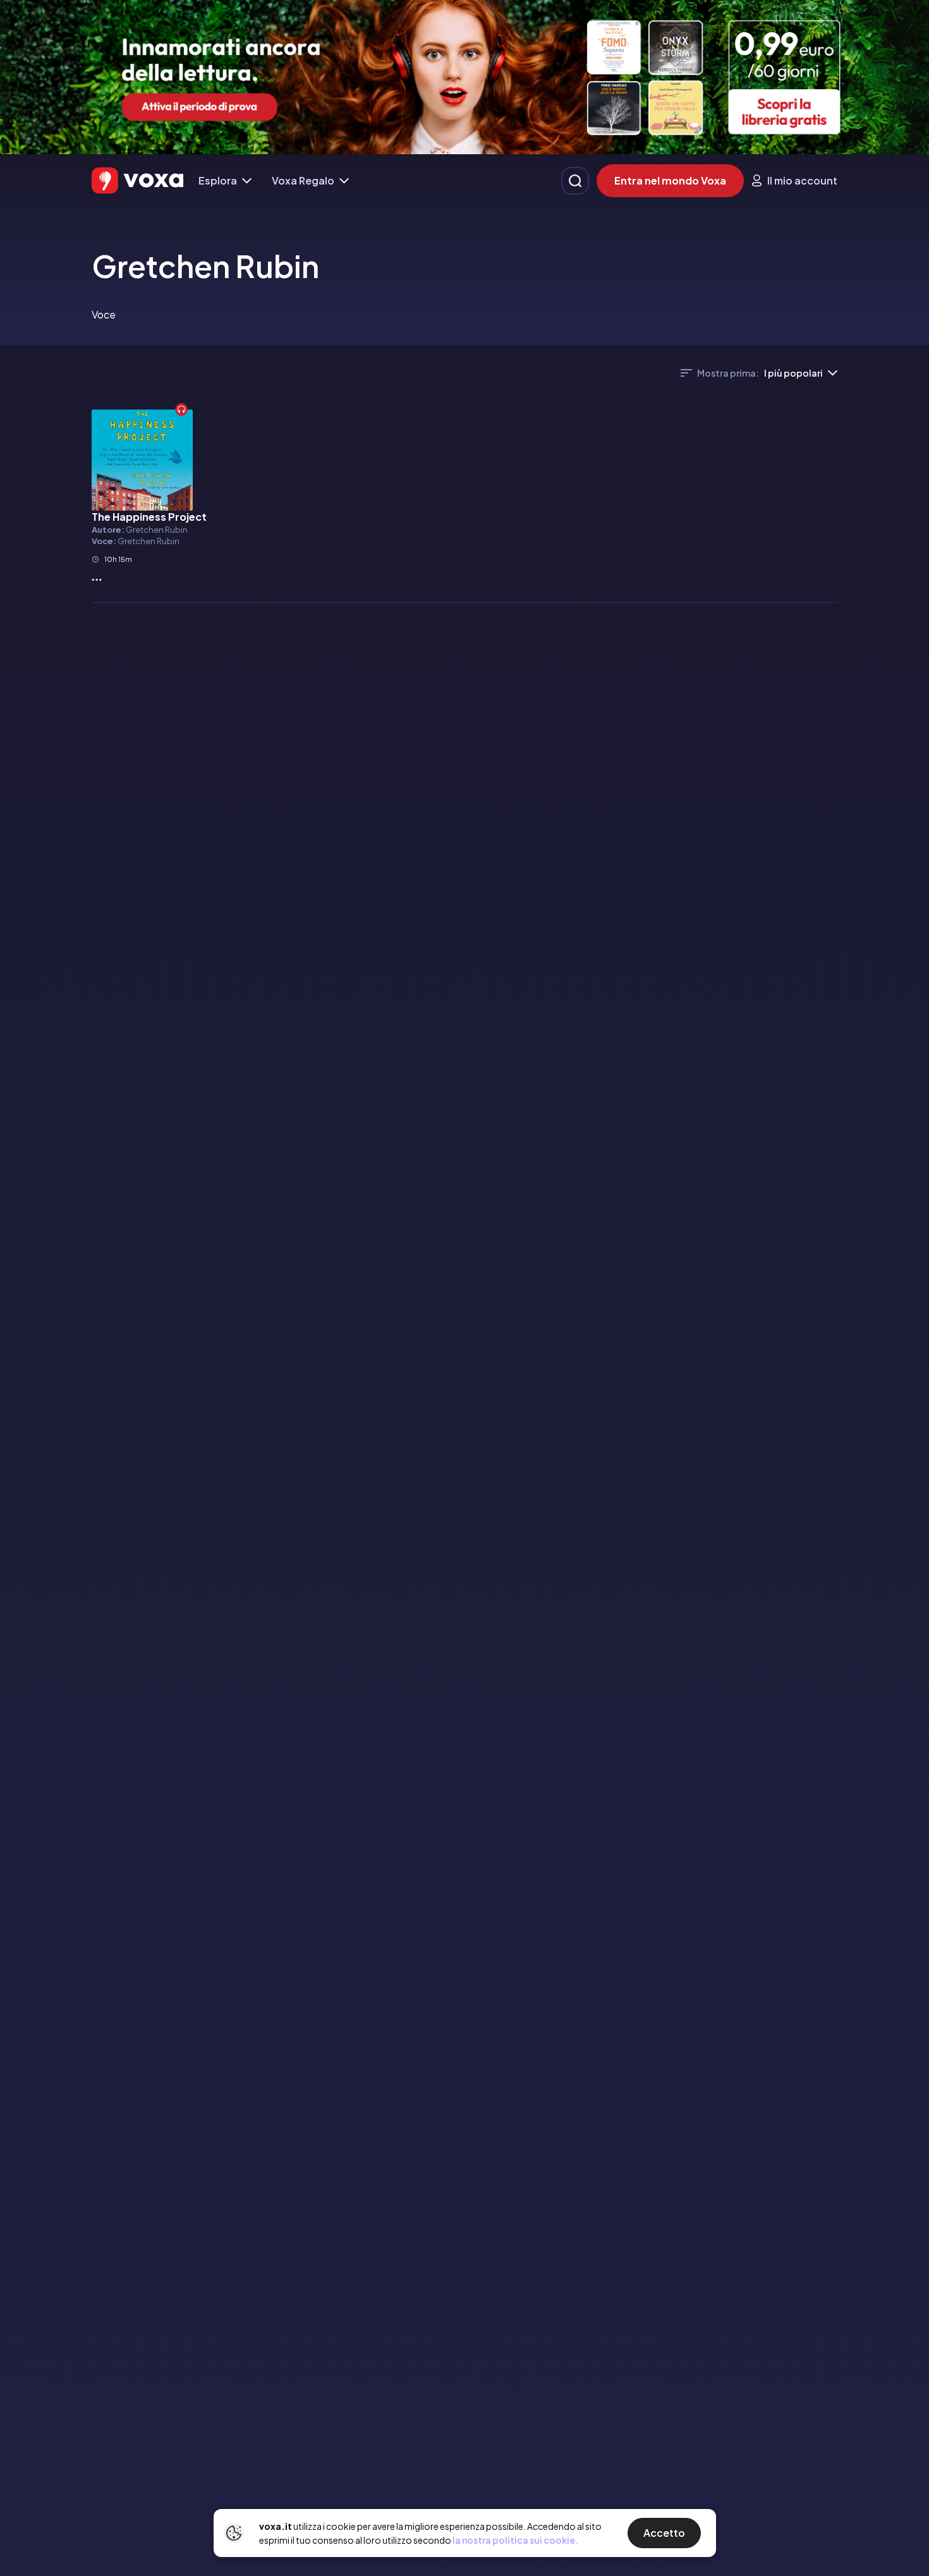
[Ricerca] (575, 181)
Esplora (218, 180)
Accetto (664, 2533)
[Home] (137, 180)
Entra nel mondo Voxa (670, 180)
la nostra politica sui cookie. (515, 2540)
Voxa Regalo (303, 180)
